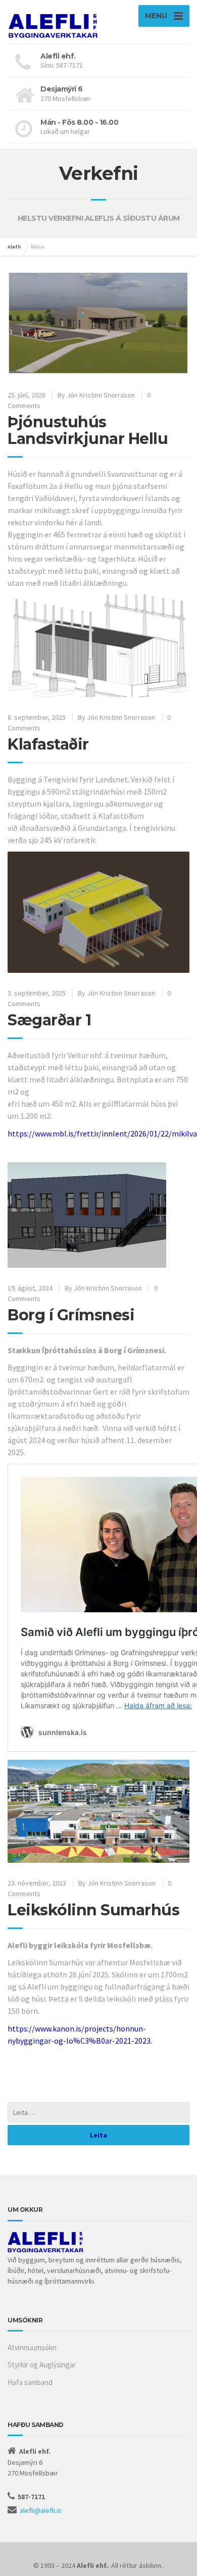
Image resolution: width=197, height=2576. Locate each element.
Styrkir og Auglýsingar (42, 2365)
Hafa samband (30, 2382)
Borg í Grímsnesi (71, 1315)
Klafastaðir (48, 744)
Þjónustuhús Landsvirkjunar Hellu (88, 430)
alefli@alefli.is (41, 2510)
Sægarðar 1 (49, 1020)
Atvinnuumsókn (32, 2347)
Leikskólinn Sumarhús (93, 1910)
